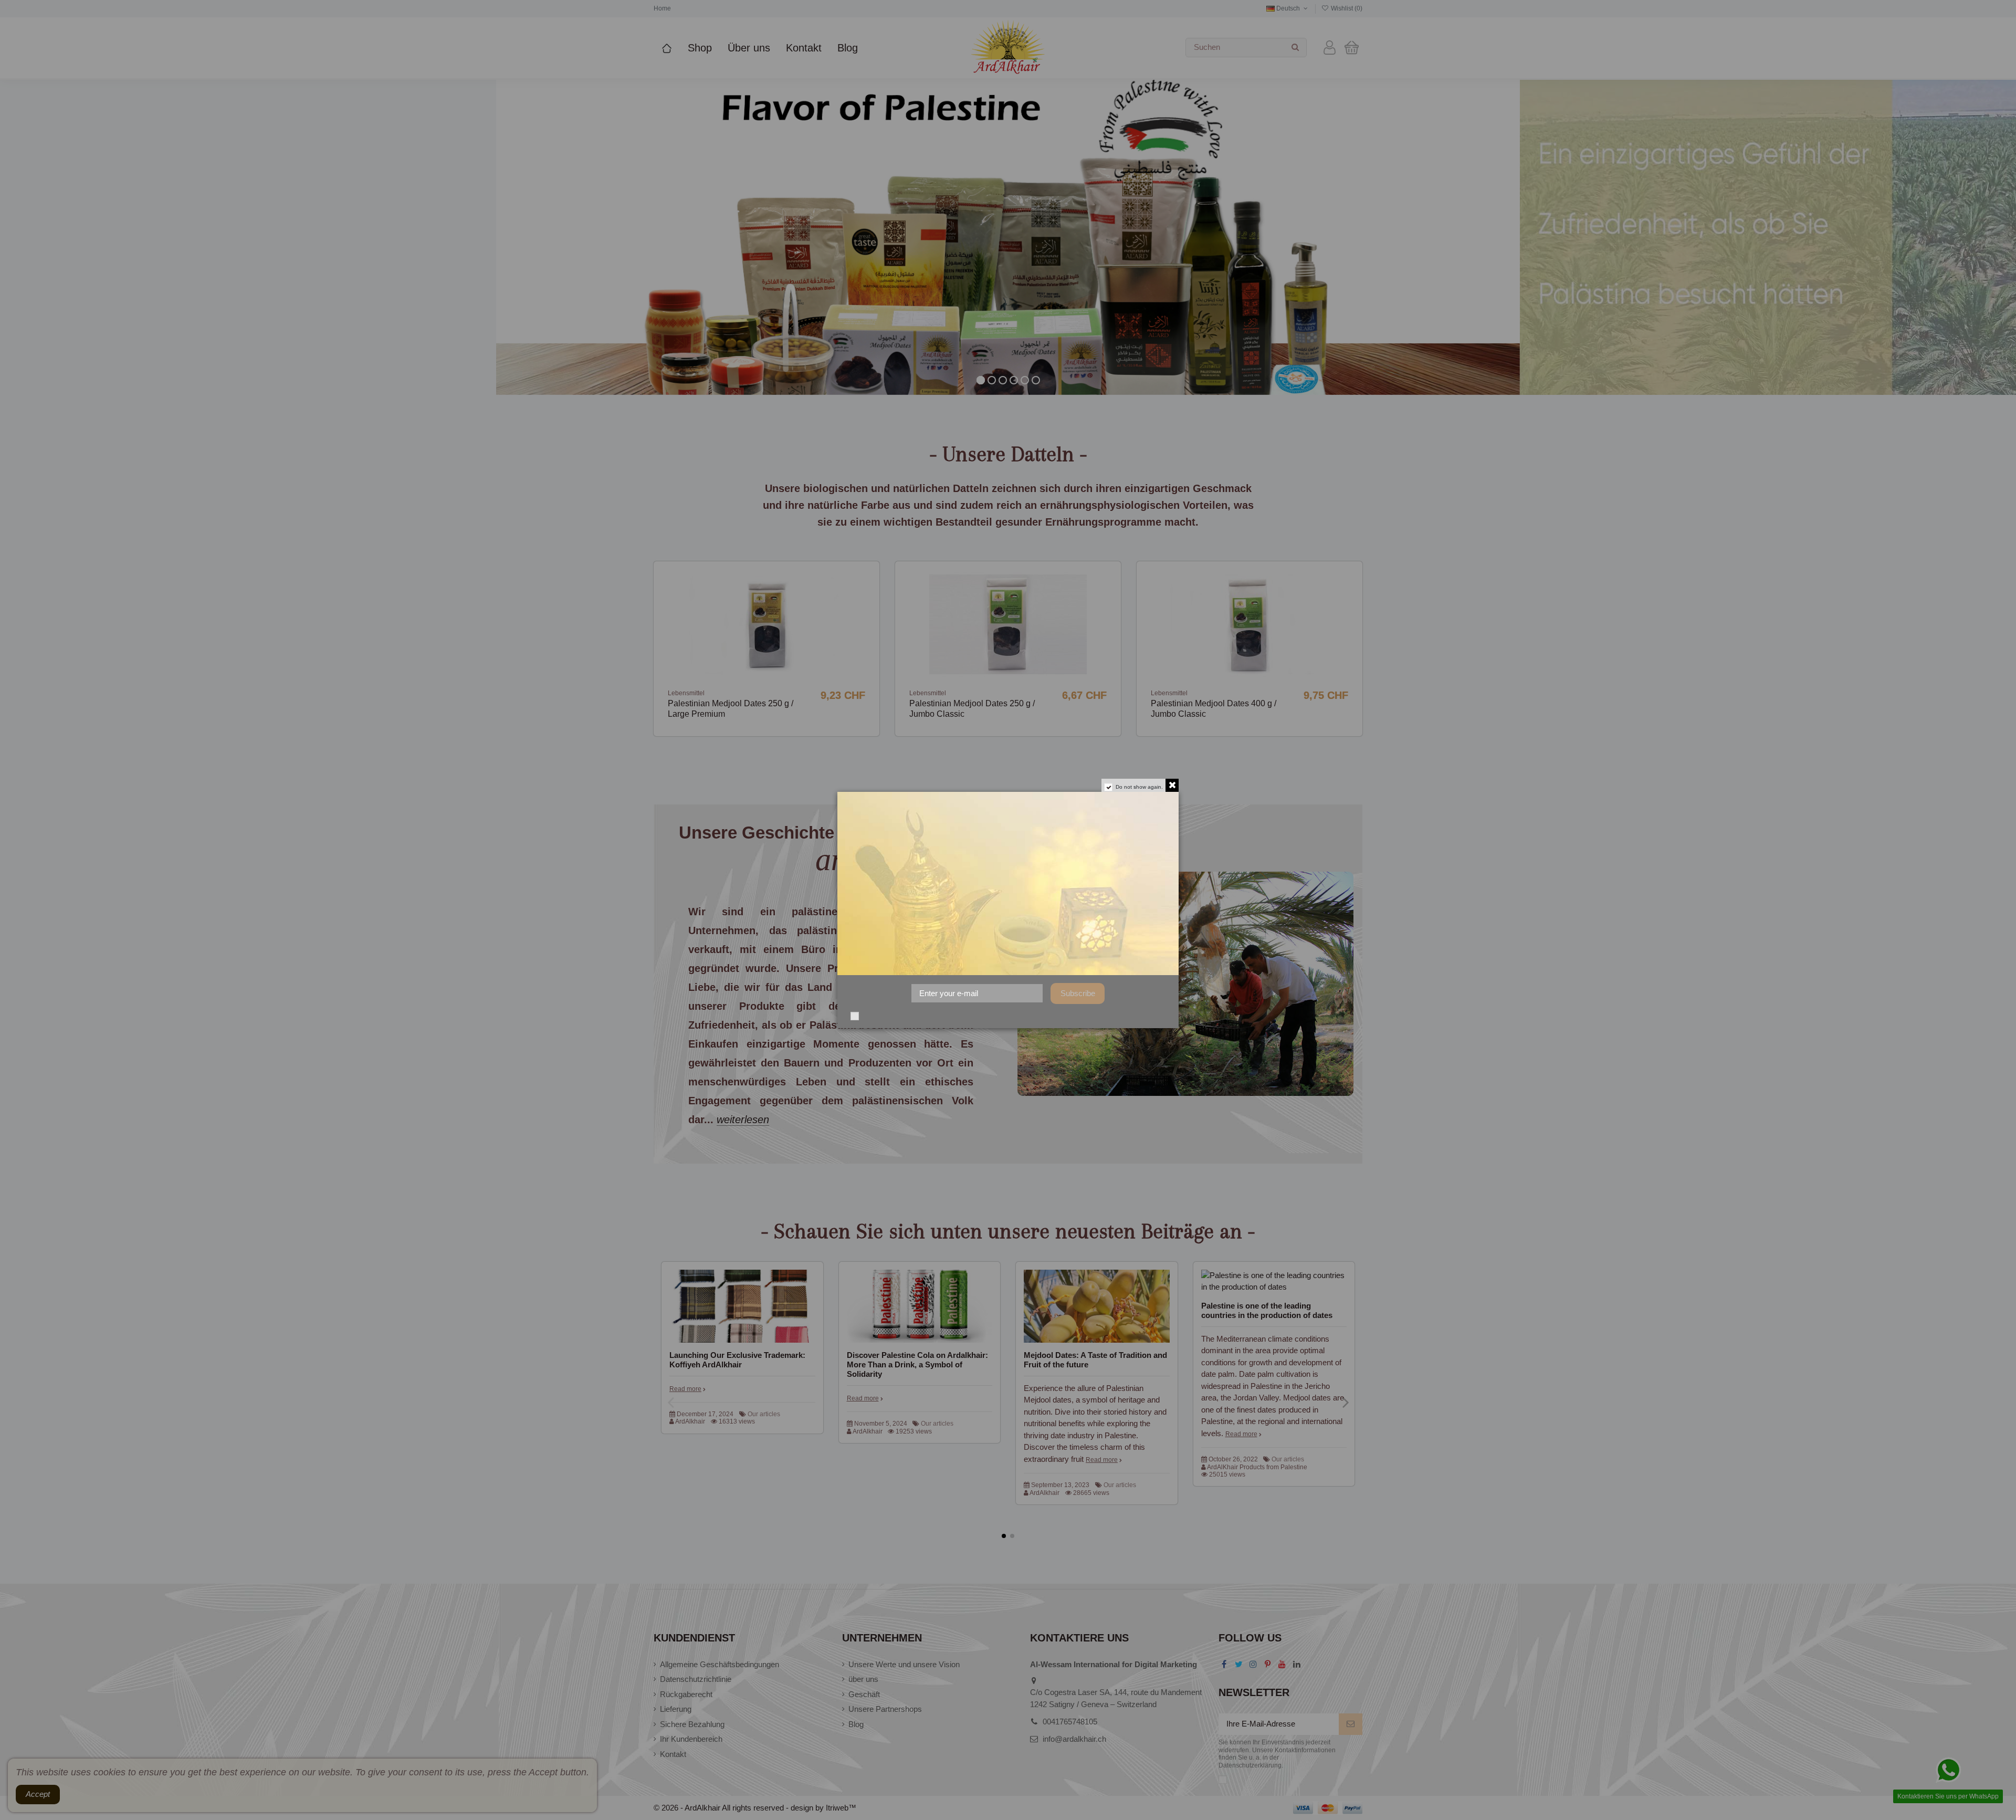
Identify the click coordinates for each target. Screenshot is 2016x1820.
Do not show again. (1139, 787)
